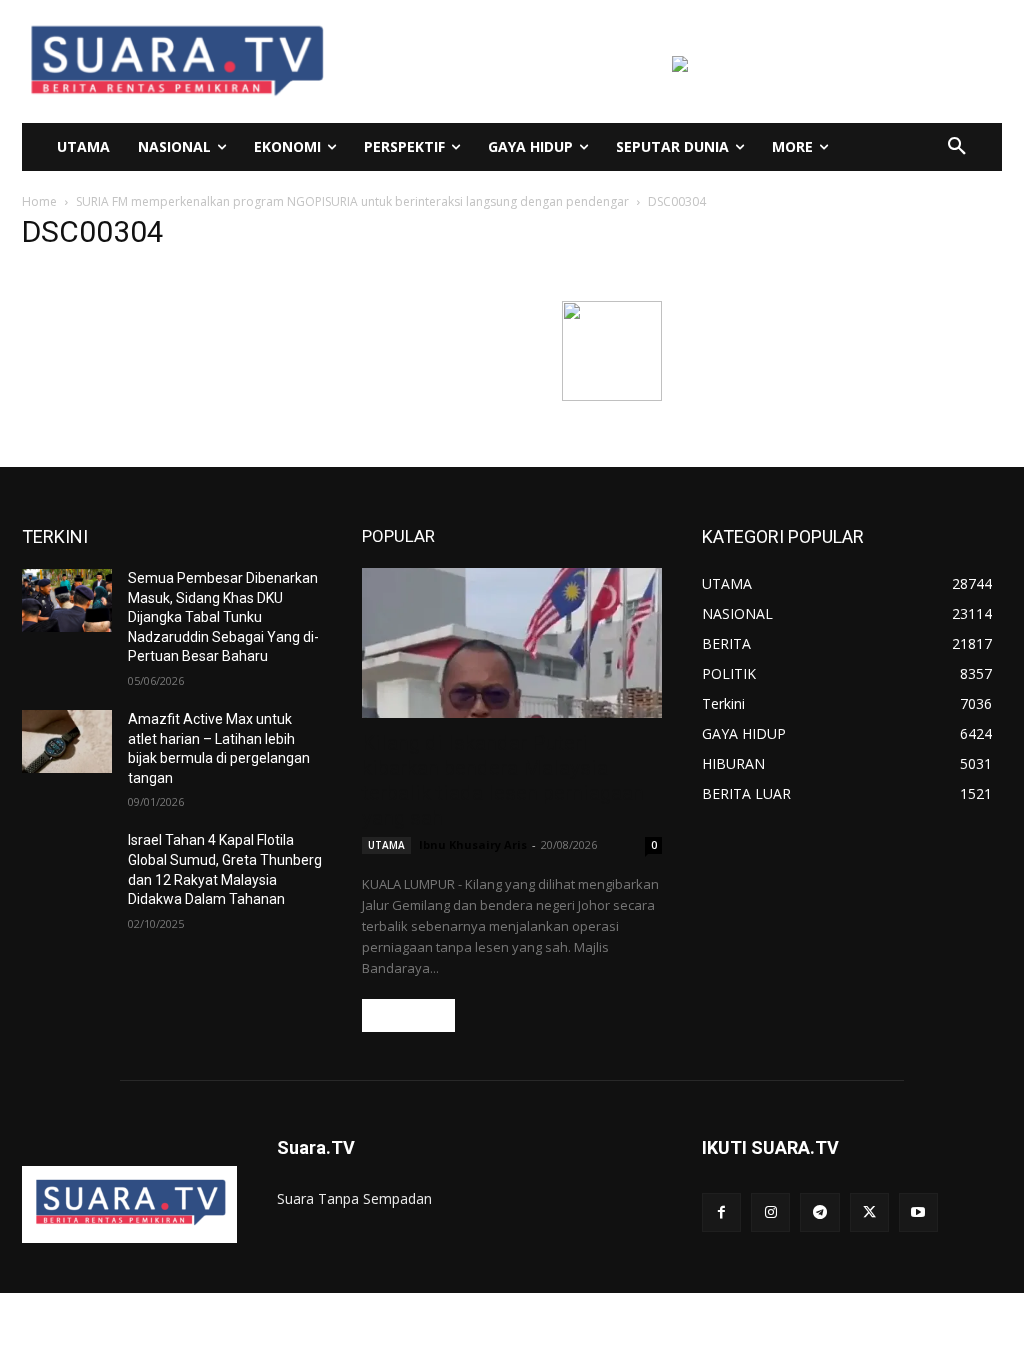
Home (39, 201)
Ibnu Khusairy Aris (473, 844)
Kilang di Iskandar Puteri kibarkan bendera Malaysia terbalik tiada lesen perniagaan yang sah (503, 780)
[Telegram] (819, 1212)
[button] (957, 147)
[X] (869, 1212)
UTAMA (386, 845)
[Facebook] (721, 1212)
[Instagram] (770, 1212)
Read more (408, 1015)
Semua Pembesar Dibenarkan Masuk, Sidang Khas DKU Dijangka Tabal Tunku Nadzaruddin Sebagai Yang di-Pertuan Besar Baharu (223, 617)
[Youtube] (918, 1212)
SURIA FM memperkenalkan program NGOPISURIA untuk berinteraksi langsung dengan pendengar (352, 201)
